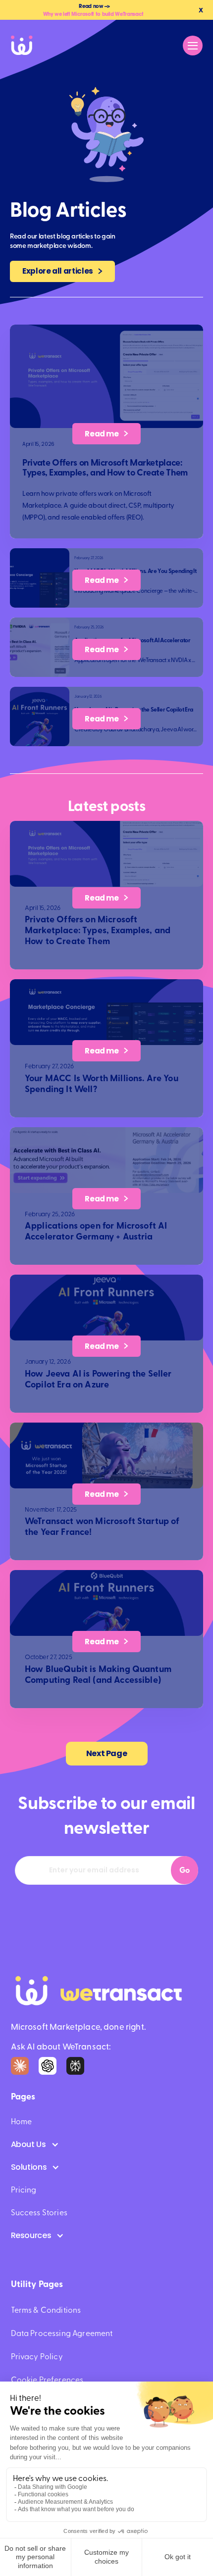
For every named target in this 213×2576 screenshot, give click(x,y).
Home (22, 2122)
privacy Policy (37, 2357)
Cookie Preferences (47, 2380)
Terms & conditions (46, 2310)
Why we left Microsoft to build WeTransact (93, 14)
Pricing (24, 2190)
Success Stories (39, 2213)
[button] (193, 46)
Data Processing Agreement (62, 2334)
